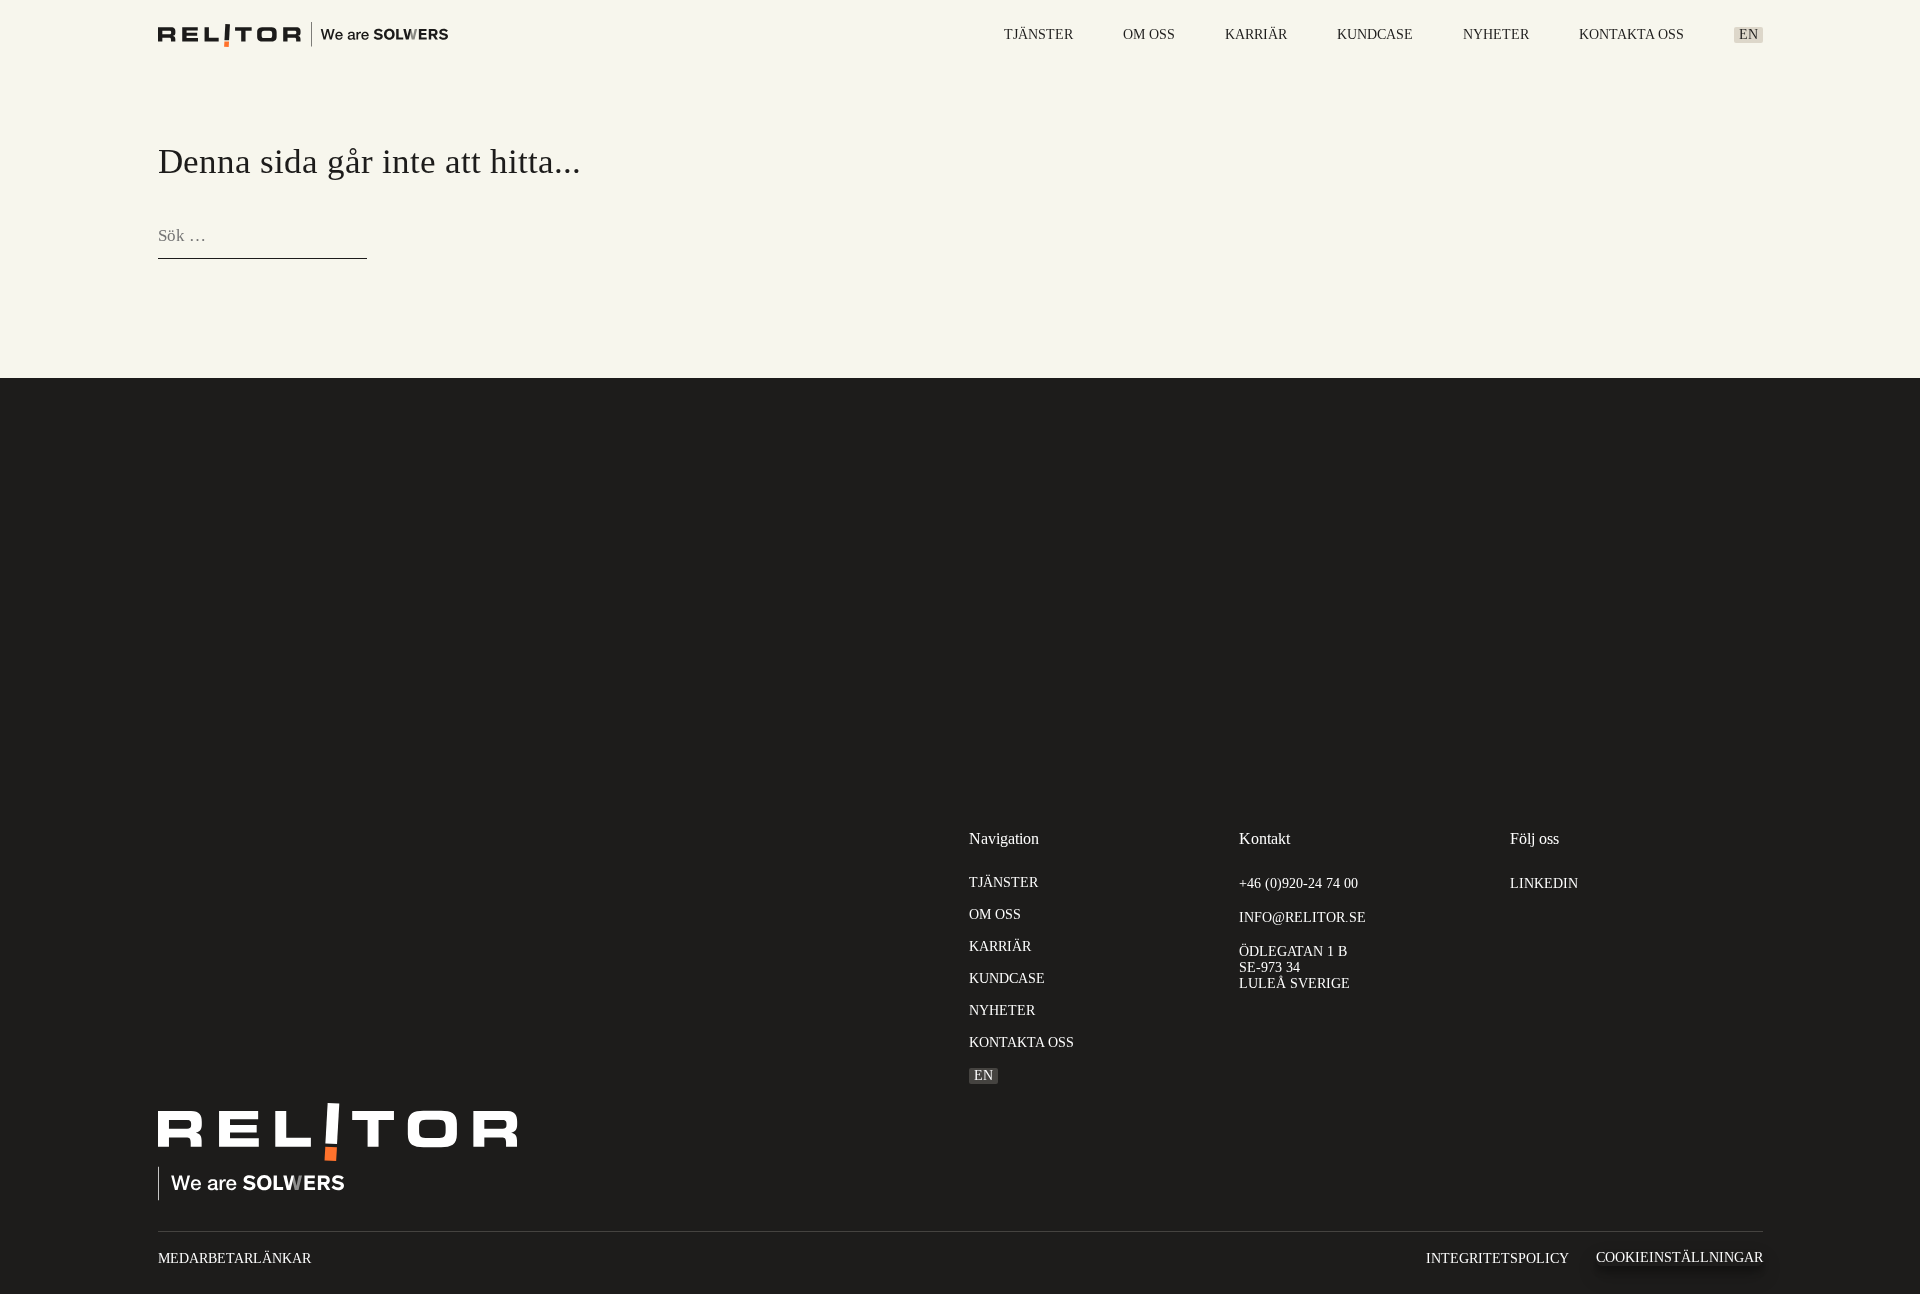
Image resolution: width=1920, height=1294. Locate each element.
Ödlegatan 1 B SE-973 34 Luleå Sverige (1294, 967)
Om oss (1149, 35)
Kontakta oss (1631, 35)
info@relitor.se (1302, 917)
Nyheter (1496, 35)
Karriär (1256, 35)
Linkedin (1544, 883)
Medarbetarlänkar (234, 1258)
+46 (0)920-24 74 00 (1298, 883)
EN (1748, 34)
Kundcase (1375, 35)
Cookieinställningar (1679, 1257)
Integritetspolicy (1497, 1258)
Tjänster (1038, 35)
